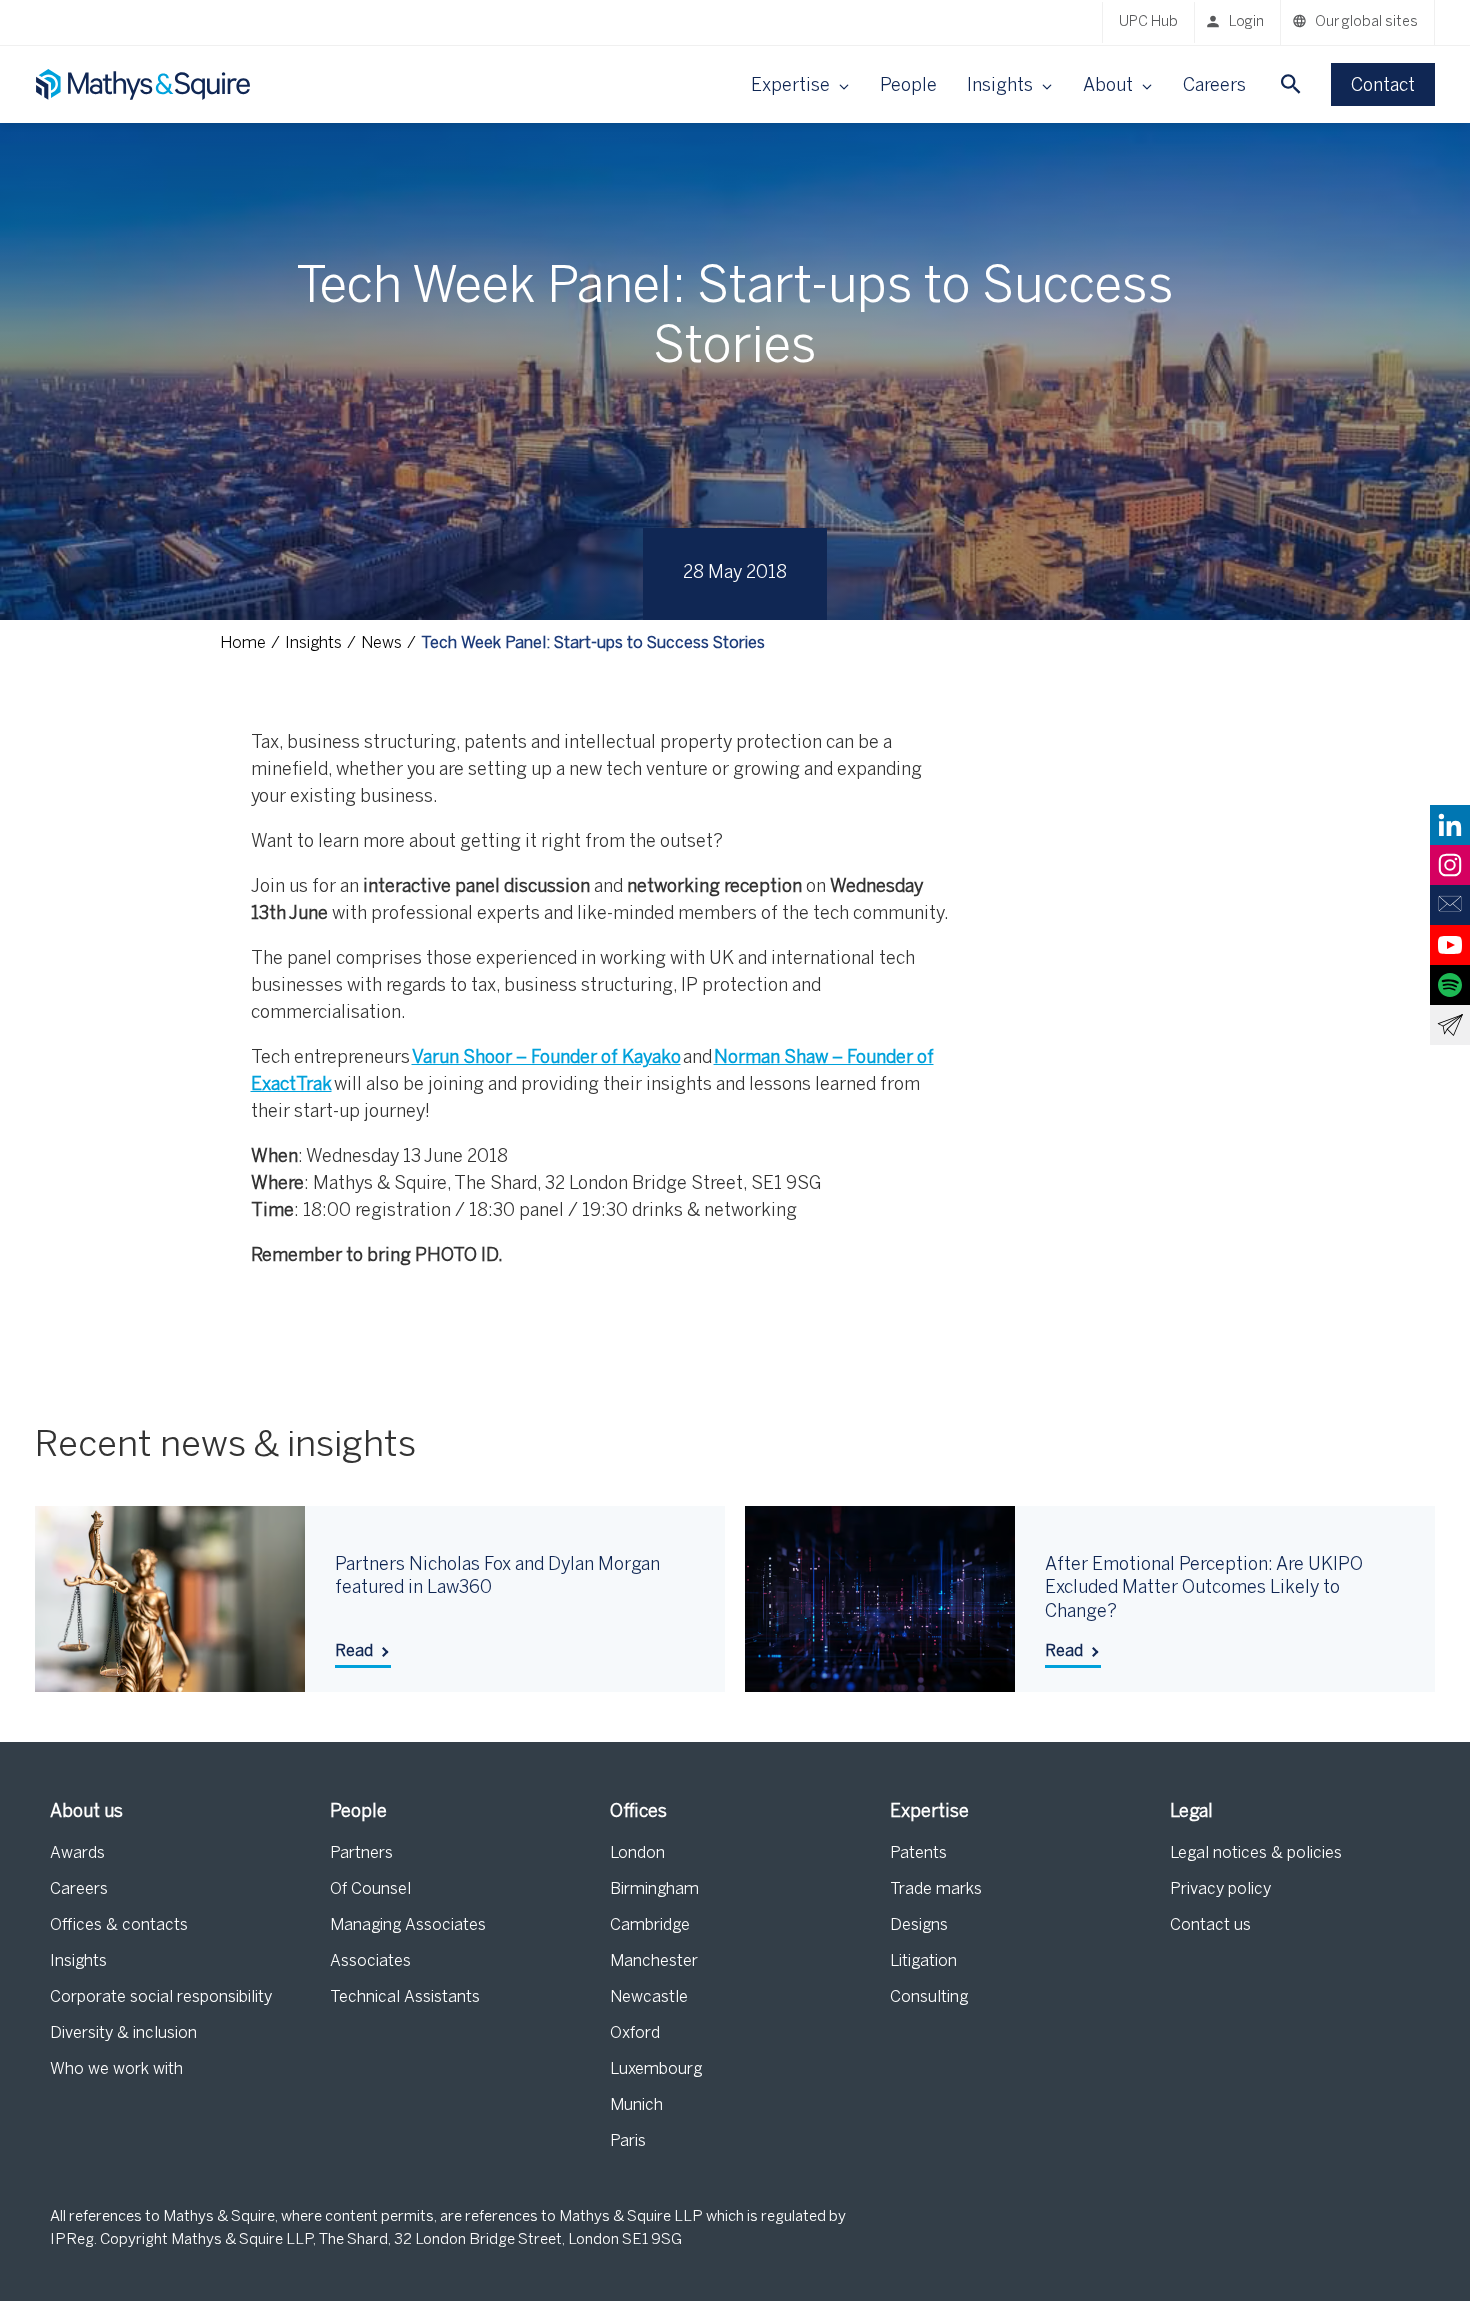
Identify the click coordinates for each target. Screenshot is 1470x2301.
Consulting (929, 1997)
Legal (1191, 1812)
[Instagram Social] (1450, 865)
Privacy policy (1220, 1889)
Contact (1383, 86)
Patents (918, 1853)
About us (86, 1812)
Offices (638, 1812)
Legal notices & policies (1256, 1853)
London (637, 1853)
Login (1246, 22)
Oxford (635, 2033)
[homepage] (145, 84)
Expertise (929, 1812)
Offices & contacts (119, 1925)
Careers (1214, 86)
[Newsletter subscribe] (1450, 1025)
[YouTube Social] (1450, 945)
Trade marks (936, 1889)
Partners (361, 1853)
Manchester (654, 1961)
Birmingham (654, 1889)
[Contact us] (1450, 905)
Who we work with (116, 2069)
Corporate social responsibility (161, 1997)
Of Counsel (370, 1889)
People (908, 86)
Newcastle (649, 1997)
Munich (636, 2105)
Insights (78, 1961)
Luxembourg (656, 2069)
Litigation (923, 1961)
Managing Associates (408, 1925)
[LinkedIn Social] (1450, 825)
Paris (628, 2141)
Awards (77, 1853)
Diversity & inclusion (123, 2033)
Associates (370, 1961)
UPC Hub (1148, 22)
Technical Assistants (405, 1997)
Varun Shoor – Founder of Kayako (546, 1058)
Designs (919, 1925)
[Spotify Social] (1450, 985)
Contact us (1210, 1925)
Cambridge (650, 1925)
